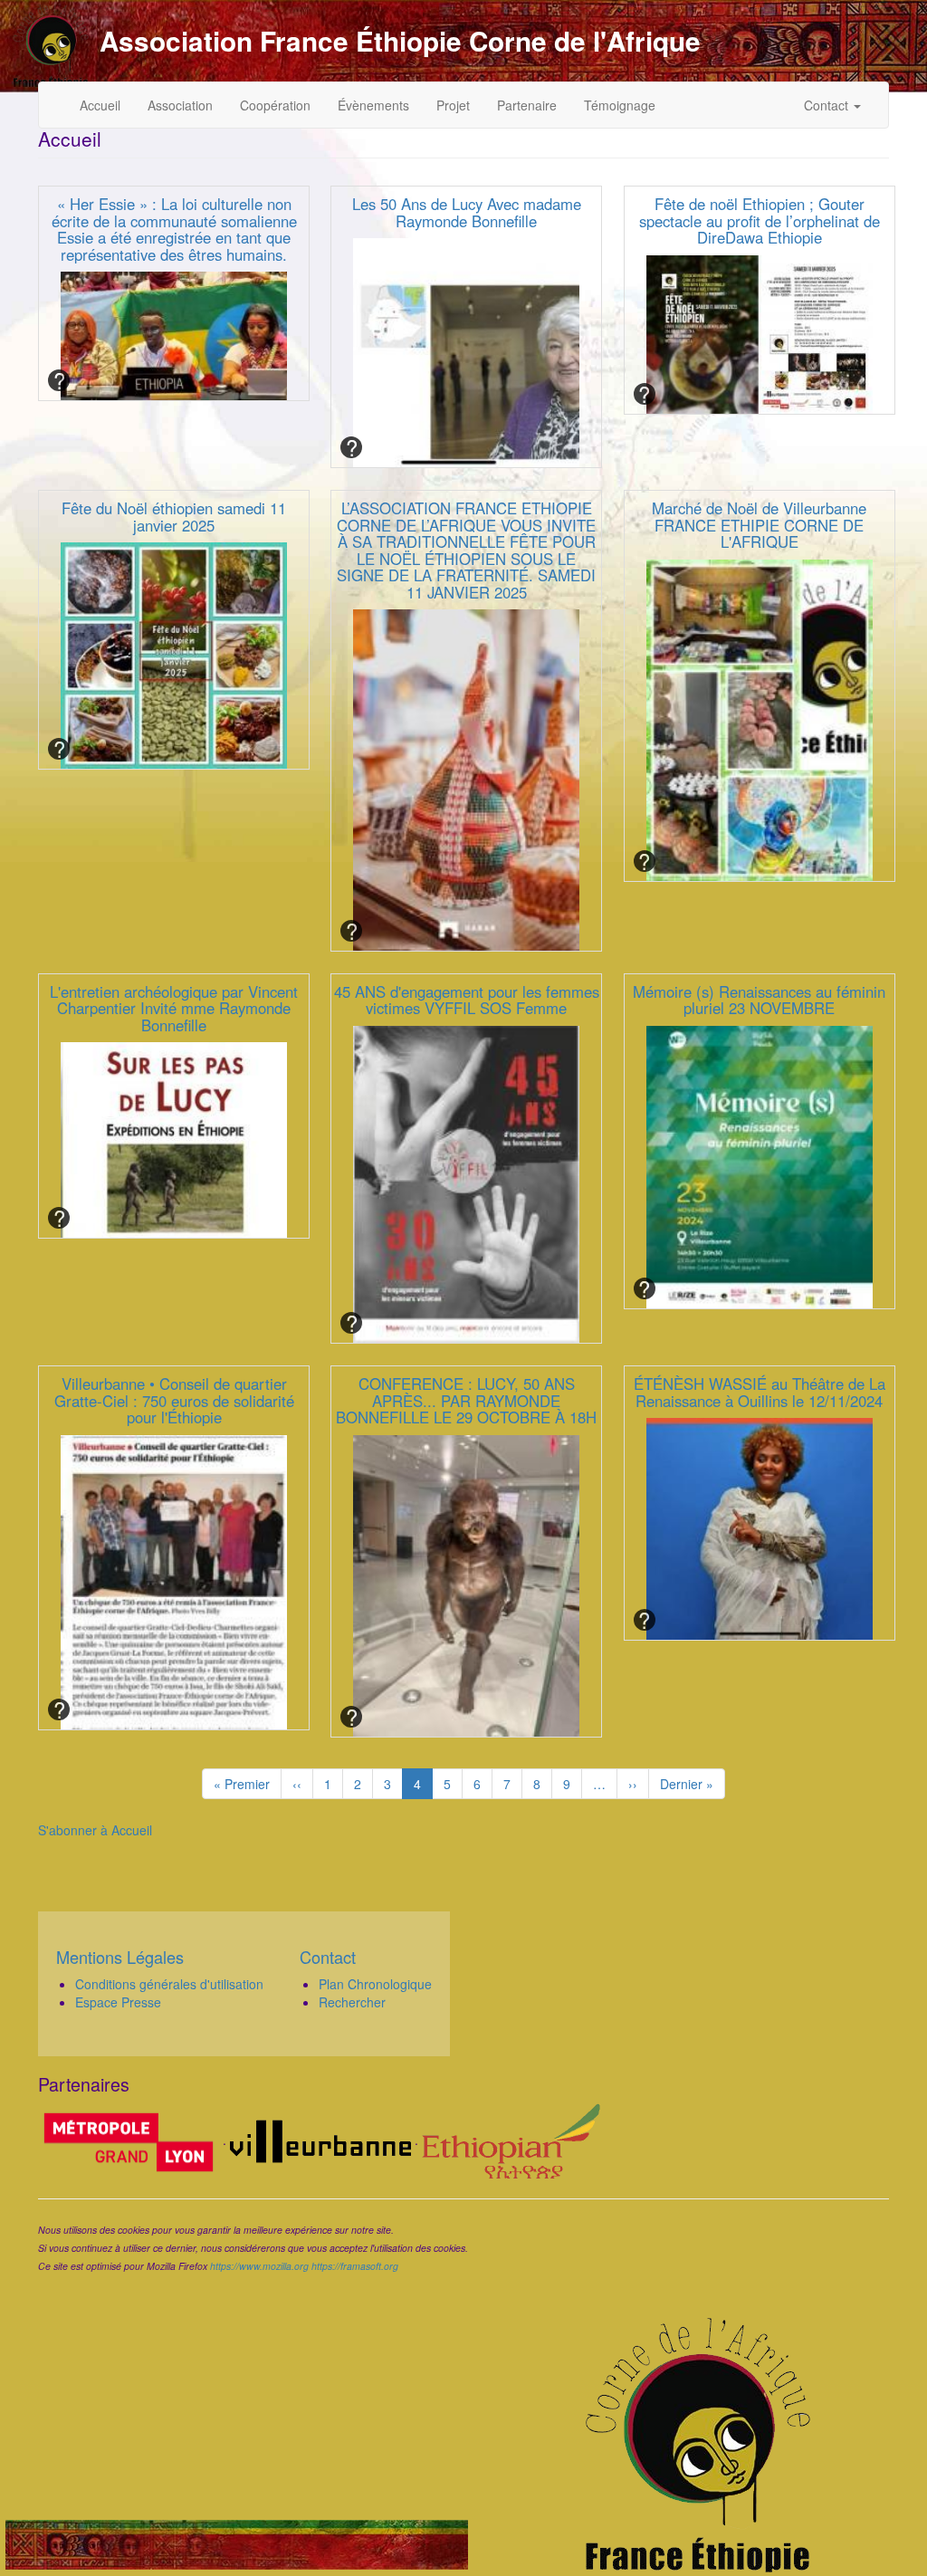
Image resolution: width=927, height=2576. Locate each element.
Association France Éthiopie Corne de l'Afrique (400, 41)
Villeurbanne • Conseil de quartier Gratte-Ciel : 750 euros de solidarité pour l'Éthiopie (174, 1400)
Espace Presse (118, 2002)
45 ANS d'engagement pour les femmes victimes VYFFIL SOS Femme (467, 1000)
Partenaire (527, 105)
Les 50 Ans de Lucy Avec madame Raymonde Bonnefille (467, 212)
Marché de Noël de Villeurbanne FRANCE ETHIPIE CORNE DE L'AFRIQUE (759, 525)
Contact (828, 105)
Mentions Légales (120, 1957)
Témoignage (620, 105)
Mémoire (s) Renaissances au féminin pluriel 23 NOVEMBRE (759, 1000)
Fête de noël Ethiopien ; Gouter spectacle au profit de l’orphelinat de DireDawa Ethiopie (760, 220)
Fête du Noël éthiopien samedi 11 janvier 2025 (174, 516)
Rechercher (352, 2002)
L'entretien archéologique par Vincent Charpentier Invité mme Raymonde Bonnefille (174, 1008)
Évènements (373, 105)
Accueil (100, 105)
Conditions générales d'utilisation (169, 1984)
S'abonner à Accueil (95, 1830)
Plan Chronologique (375, 1984)
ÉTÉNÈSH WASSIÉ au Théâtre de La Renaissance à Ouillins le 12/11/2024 (760, 1392)
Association (180, 105)
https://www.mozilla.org (259, 2266)
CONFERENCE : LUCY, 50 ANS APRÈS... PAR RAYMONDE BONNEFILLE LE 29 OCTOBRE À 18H (466, 1400)
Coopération (275, 105)
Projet (453, 105)
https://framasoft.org (355, 2266)
